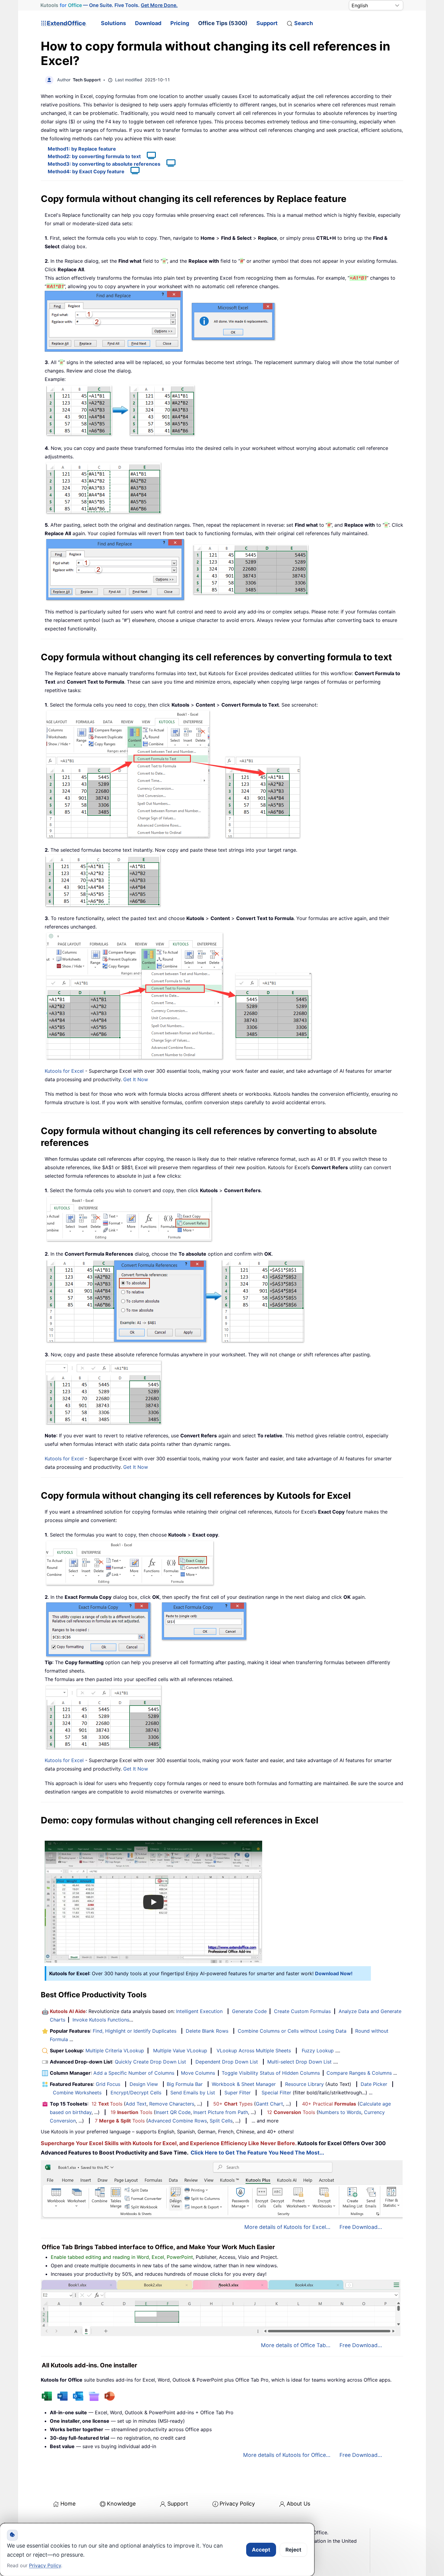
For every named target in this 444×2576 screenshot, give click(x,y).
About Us (298, 2504)
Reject (293, 2550)
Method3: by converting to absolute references (104, 164)
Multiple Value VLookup (180, 2051)
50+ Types (233, 2104)
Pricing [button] (180, 23)
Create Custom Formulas (302, 2011)
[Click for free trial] (173, 774)
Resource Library (304, 2084)
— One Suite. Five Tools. (109, 5)
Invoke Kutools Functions (101, 2020)
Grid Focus (108, 2084)
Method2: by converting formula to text (94, 156)
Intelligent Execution (199, 2011)
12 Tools (107, 2104)
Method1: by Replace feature (82, 149)
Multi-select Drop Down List (299, 2062)
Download (148, 23)
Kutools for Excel (64, 1071)
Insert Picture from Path (221, 2112)
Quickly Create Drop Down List (150, 2062)
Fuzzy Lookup (318, 2051)
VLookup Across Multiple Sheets (254, 2051)
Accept (261, 2550)
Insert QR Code (173, 2112)
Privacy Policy (237, 2504)
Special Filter (276, 2093)
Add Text (136, 2104)
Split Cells (221, 2121)
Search (304, 23)
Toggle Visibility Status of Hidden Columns (271, 2073)
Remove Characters (172, 2104)
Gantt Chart (269, 2104)
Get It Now (136, 1079)
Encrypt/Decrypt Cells (136, 2093)
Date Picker (374, 2084)
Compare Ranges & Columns (359, 2073)
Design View (144, 2084)
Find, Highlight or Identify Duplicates (135, 2031)
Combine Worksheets (77, 2093)
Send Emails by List (193, 2093)
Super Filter (238, 2093)
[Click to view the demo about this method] (148, 156)
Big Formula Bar (185, 2084)
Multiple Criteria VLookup (115, 2051)
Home (68, 2504)
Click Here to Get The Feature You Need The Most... (257, 2153)
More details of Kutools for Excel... (287, 2227)
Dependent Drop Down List (227, 2062)
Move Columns (198, 2073)
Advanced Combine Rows (177, 2121)
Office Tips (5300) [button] (223, 23)
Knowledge (121, 2504)
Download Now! (334, 1973)
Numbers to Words (340, 2112)
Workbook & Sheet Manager (244, 2084)
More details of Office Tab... (296, 2345)
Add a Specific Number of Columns (134, 2073)
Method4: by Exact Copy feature (86, 171)
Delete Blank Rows (207, 2031)
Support (267, 23)
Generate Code (249, 2011)
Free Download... (361, 2227)
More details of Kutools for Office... (287, 2455)
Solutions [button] (113, 23)
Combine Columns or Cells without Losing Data (292, 2031)
